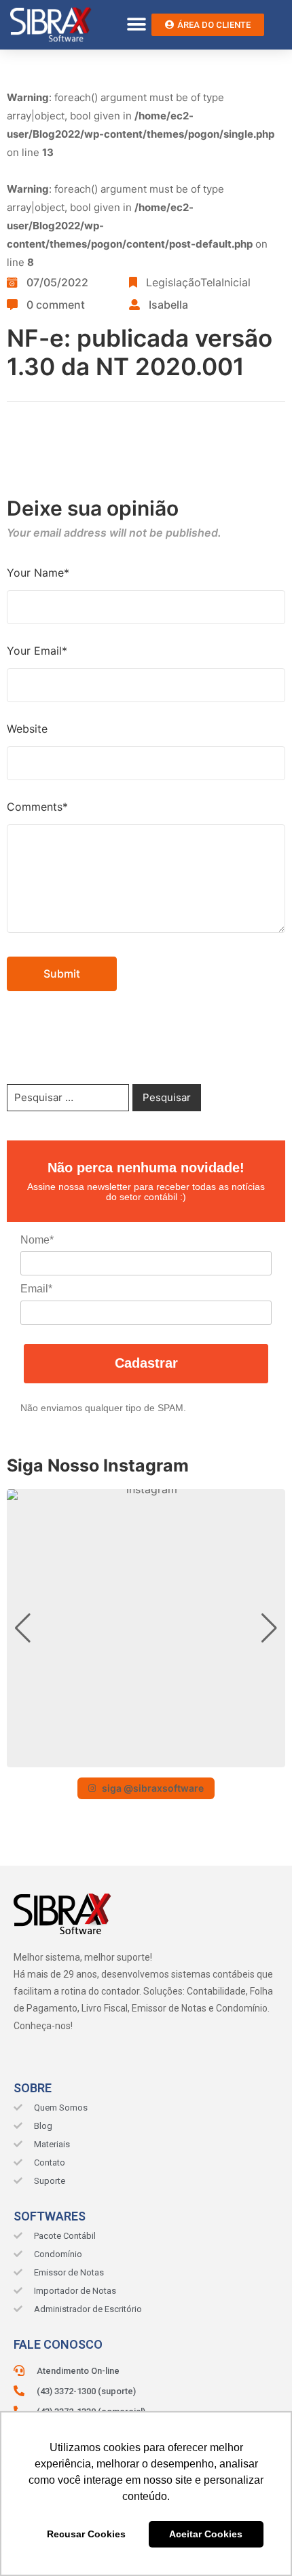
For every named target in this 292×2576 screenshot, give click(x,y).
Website (27, 729)
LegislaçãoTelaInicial (198, 282)
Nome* (37, 1240)
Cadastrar (146, 1363)
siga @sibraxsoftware (153, 1788)
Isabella (168, 305)
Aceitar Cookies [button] (206, 2534)
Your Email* (37, 651)
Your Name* (38, 573)
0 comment (56, 305)
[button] (136, 25)
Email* (36, 1289)
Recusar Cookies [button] (86, 2534)
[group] (146, 1628)
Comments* (37, 807)
